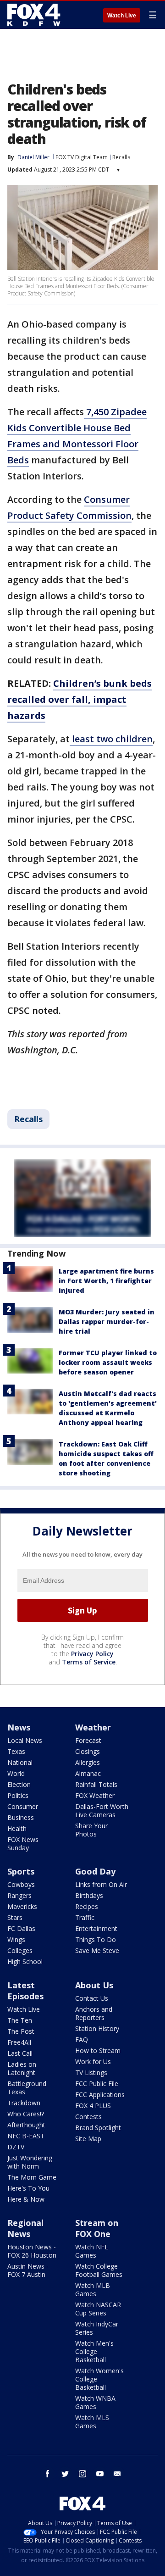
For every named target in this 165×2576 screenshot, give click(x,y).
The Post (21, 2031)
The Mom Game (32, 2177)
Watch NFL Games (92, 2251)
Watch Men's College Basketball (94, 2351)
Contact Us (92, 1998)
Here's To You (28, 2188)
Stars (15, 1917)
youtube (100, 2474)
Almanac (88, 1773)
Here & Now (26, 2199)
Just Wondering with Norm (30, 2162)
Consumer (23, 1806)
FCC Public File (97, 2084)
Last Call (20, 2053)
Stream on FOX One (97, 2228)
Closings (88, 1751)
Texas (16, 1751)
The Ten (20, 2020)
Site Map (88, 2139)
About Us (94, 1985)
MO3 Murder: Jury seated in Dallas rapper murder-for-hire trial (107, 1321)
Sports (21, 1871)
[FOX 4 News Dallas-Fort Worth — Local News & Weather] (34, 15)
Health (17, 1828)
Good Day (95, 1871)
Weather (93, 1727)
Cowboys (21, 1884)
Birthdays (89, 1895)
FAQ (82, 2039)
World (16, 1773)
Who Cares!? (26, 2114)
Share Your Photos (91, 1830)
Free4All (19, 2042)
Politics (18, 1795)
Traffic (85, 1917)
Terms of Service (89, 1662)
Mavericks (22, 1906)
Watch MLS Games (92, 2422)
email (117, 2474)
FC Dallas (21, 1928)
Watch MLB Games (93, 2289)
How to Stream (98, 2050)
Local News (25, 1740)
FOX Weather (95, 1795)
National (20, 1762)
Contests (88, 2117)
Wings (16, 1939)
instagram (82, 2474)
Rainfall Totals (96, 1784)
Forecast (88, 1740)
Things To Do (96, 1939)
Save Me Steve (97, 1950)
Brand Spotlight (98, 2128)
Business (21, 1817)
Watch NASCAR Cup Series (98, 2309)
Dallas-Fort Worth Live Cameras (102, 1811)
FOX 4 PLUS (93, 2106)
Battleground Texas (27, 2088)
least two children (111, 739)
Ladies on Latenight (22, 2068)
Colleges (20, 1950)
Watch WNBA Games (95, 2402)
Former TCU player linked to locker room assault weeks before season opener (108, 1362)
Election (19, 1784)
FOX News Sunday (23, 1844)
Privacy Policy (92, 1654)
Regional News (25, 2228)
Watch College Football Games (99, 2270)
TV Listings (91, 2072)
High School (25, 1961)
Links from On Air (101, 1884)
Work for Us (93, 2061)
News (19, 1727)
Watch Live (122, 16)
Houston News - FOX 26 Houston (32, 2251)
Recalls (121, 157)
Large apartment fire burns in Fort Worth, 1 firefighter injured (106, 1281)
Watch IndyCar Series (97, 2328)
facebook (48, 2474)
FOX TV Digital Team (82, 157)
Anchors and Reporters (94, 2013)
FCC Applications (100, 2095)
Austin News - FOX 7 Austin (28, 2270)
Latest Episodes (25, 1991)
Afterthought (26, 2125)
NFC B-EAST (26, 2136)
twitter (65, 2474)
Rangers (19, 1895)
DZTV (16, 2147)
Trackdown (24, 2103)
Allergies (88, 1762)
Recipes (87, 1906)
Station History (97, 2028)
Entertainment (96, 1928)
